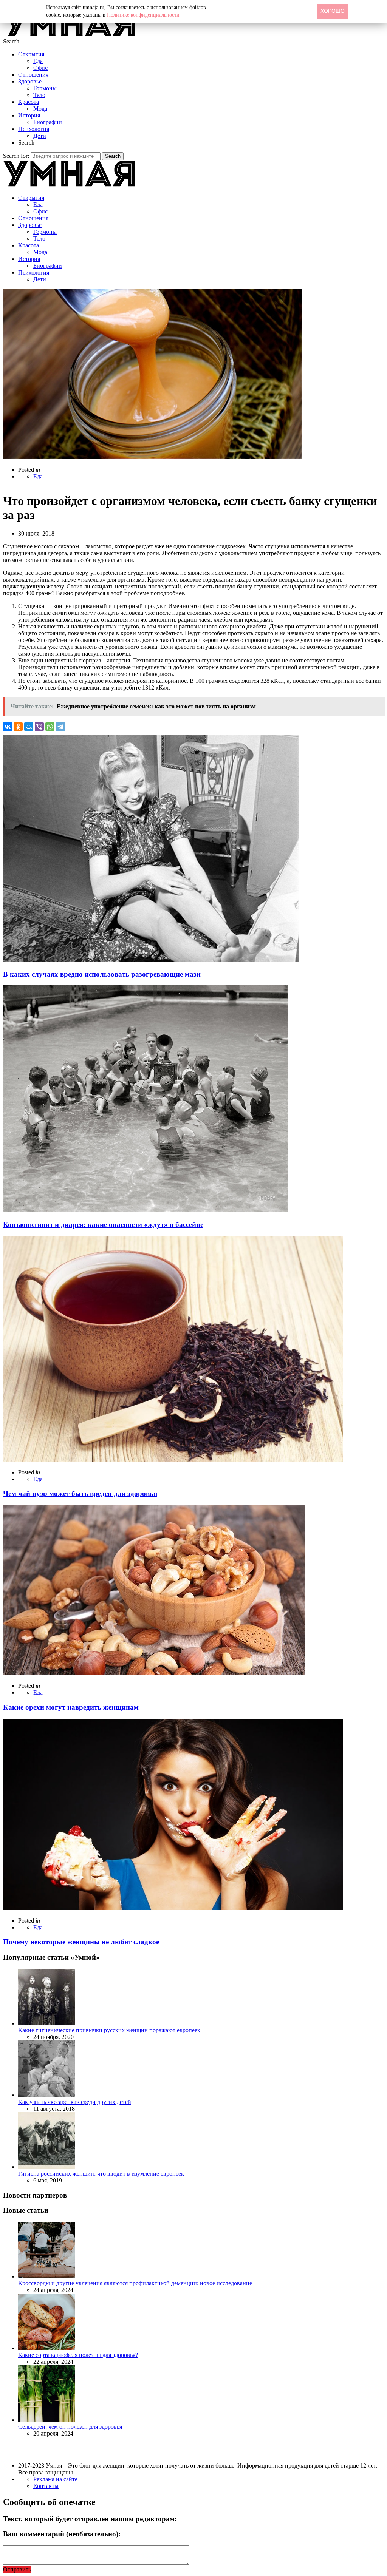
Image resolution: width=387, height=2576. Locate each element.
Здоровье (30, 81)
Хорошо (333, 11)
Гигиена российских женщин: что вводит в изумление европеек (101, 2174)
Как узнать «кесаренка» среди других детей (75, 2102)
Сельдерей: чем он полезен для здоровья (70, 2427)
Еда (38, 61)
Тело (39, 95)
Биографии (48, 122)
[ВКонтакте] (8, 727)
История (29, 115)
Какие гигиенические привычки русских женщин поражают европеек (109, 2030)
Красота (29, 102)
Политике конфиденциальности (143, 15)
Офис (40, 68)
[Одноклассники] (18, 727)
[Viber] (39, 727)
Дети (40, 136)
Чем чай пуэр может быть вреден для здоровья (80, 1493)
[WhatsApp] (50, 727)
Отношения (33, 75)
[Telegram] (60, 727)
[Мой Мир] (29, 727)
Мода (40, 109)
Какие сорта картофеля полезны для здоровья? (78, 2355)
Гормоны (45, 88)
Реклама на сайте (55, 2479)
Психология (34, 129)
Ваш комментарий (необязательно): (62, 2534)
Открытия (31, 54)
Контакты (46, 2486)
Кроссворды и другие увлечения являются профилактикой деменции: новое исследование (135, 2283)
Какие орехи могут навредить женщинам (71, 1707)
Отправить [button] (17, 2569)
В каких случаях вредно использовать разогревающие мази (102, 974)
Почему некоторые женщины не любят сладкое (81, 1942)
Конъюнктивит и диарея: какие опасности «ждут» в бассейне (103, 1225)
